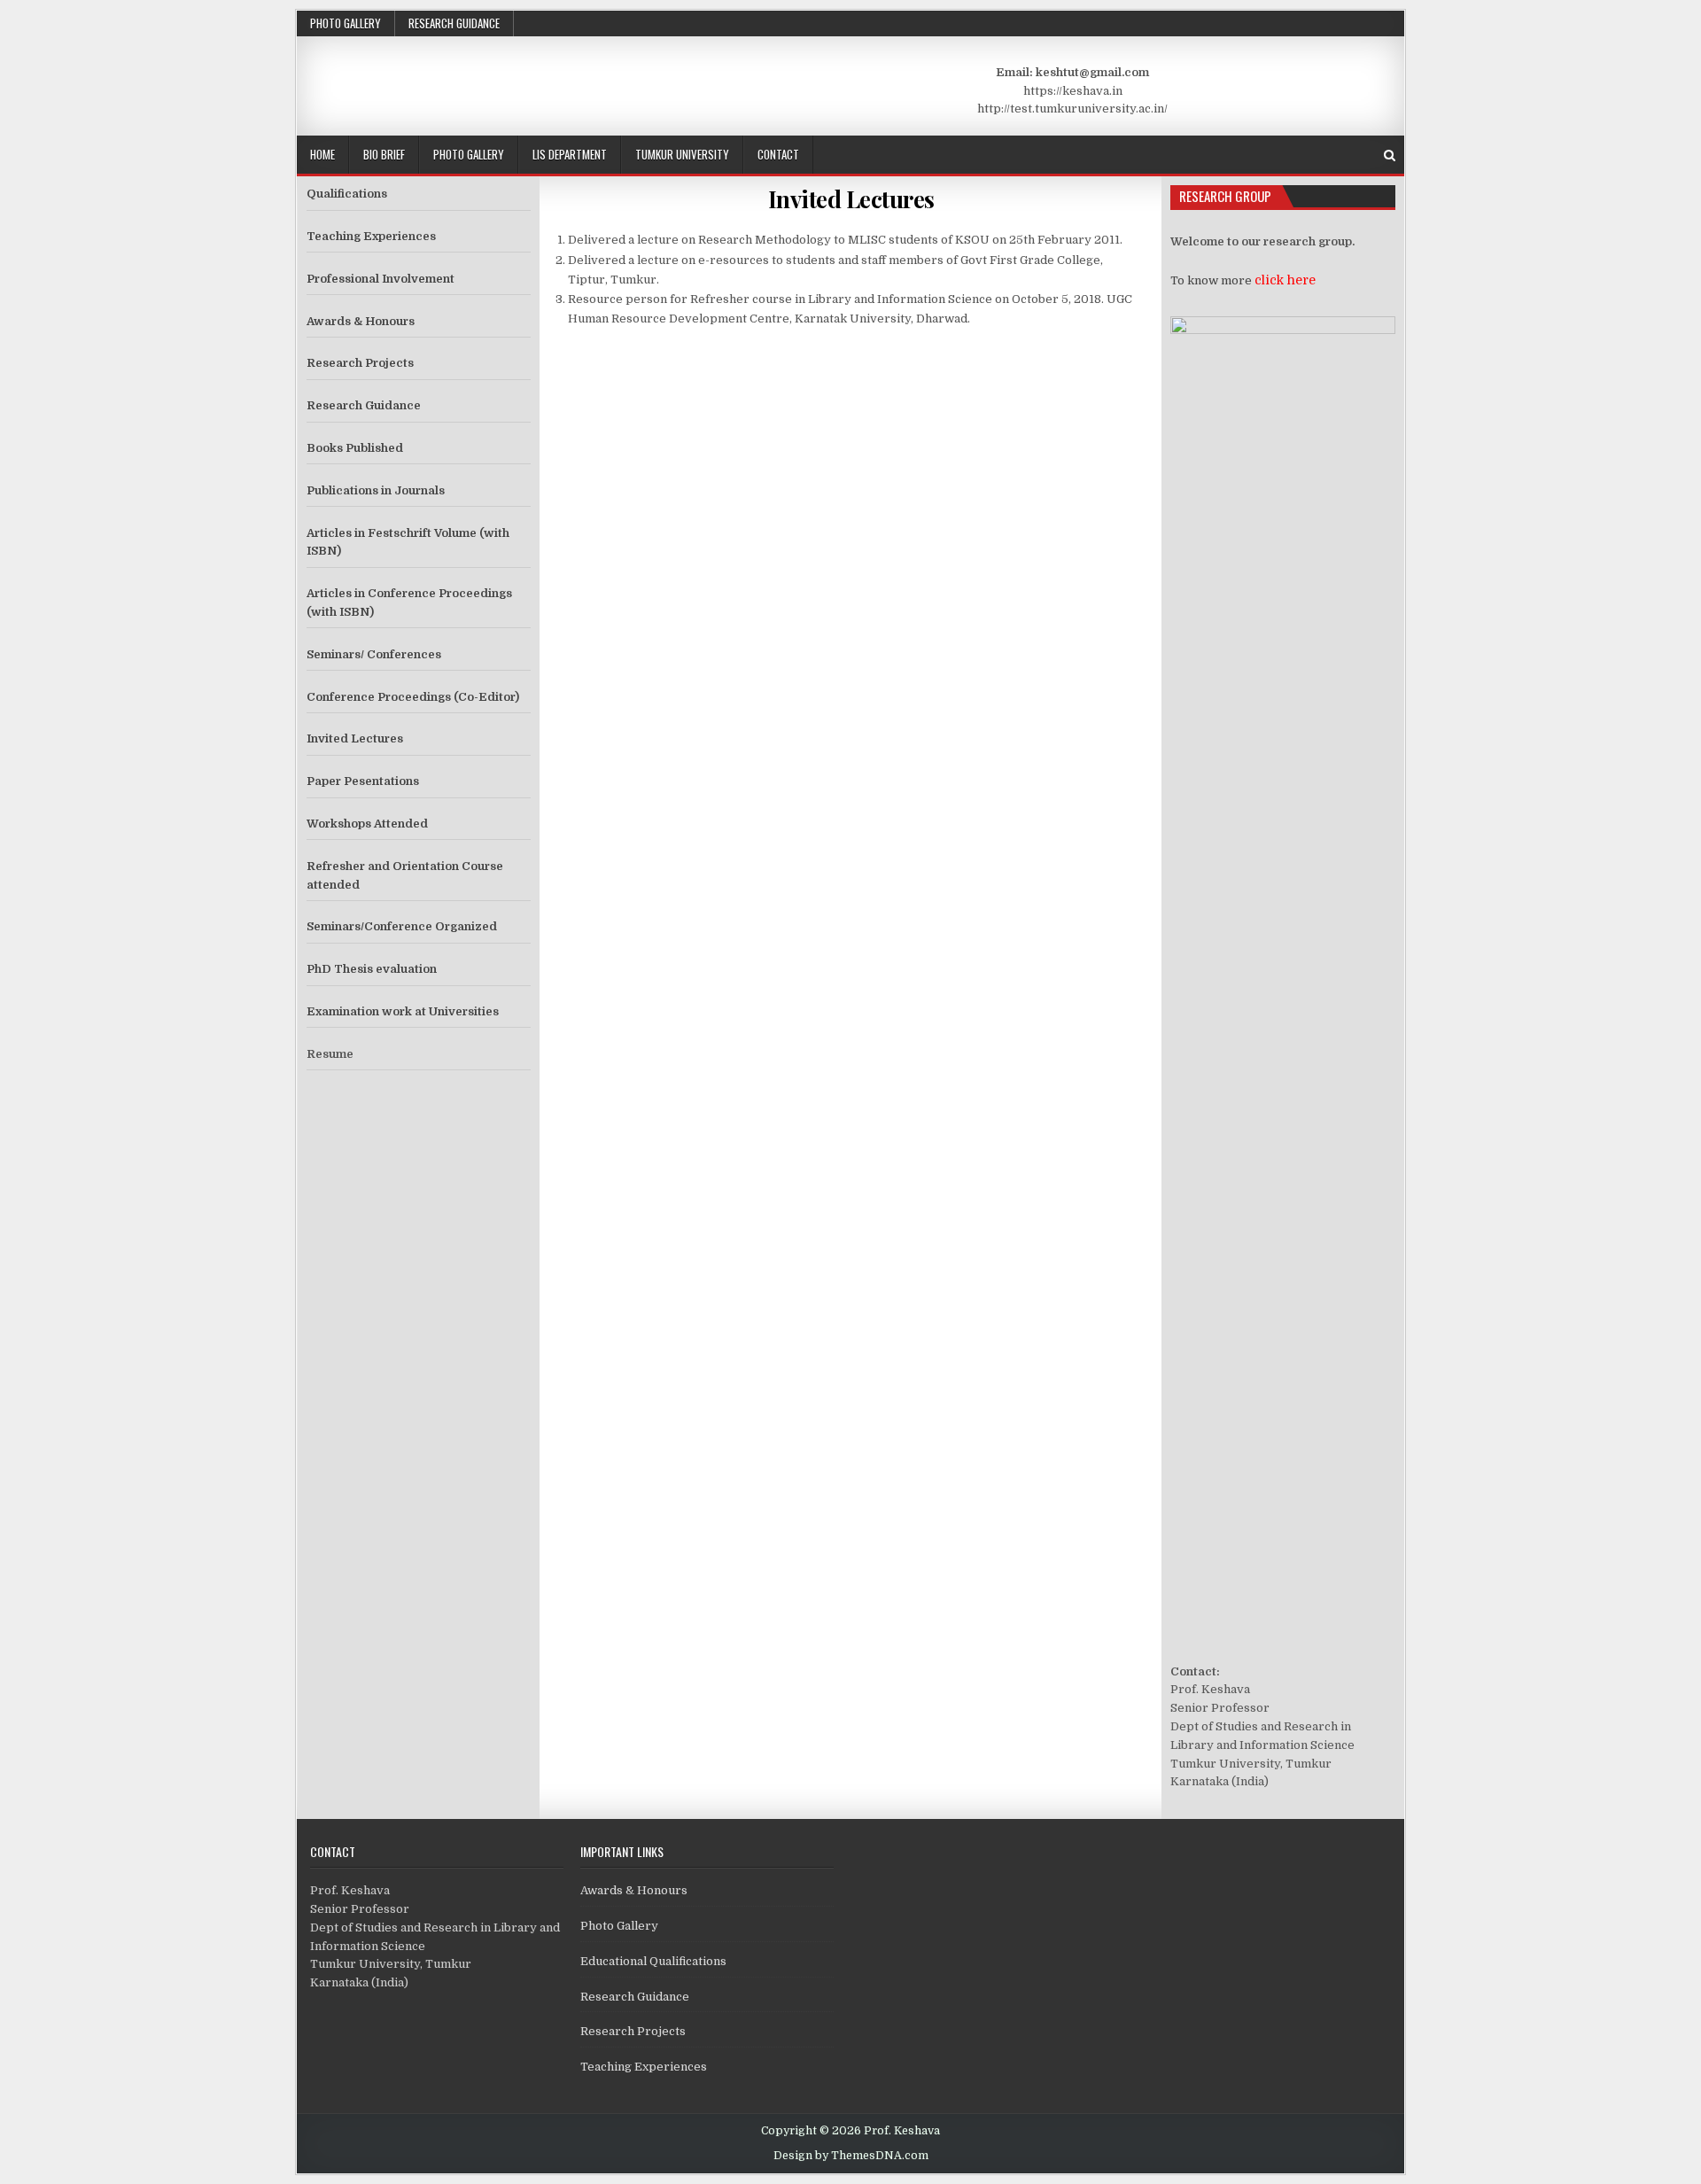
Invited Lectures (851, 199)
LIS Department (570, 154)
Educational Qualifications (653, 1961)
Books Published (355, 448)
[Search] (1390, 155)
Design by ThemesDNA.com (851, 2156)
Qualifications (347, 194)
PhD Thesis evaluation (372, 969)
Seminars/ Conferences (374, 654)
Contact (778, 154)
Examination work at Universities (403, 1011)
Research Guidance (454, 23)
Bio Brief (384, 154)
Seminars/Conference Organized (402, 926)
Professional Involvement (381, 279)
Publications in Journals (376, 490)
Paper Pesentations (363, 781)
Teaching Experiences (371, 236)
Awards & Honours (361, 321)
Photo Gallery (346, 23)
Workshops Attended (367, 824)
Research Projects (360, 363)
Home (322, 154)
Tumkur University (682, 154)
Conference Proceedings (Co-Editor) (413, 697)
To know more (1243, 280)
